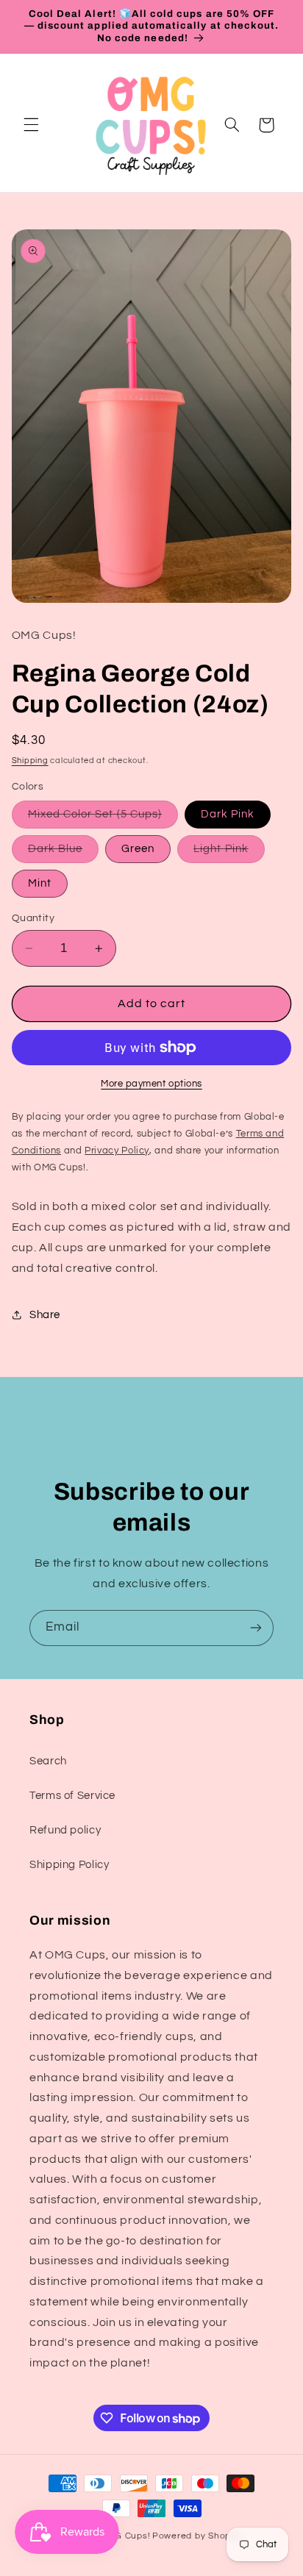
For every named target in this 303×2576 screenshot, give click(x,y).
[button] (31, 125)
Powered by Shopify (197, 2536)
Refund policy (65, 1830)
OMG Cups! (125, 2536)
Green (138, 849)
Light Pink (229, 853)
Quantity (33, 918)
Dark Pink (228, 814)
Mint (40, 883)
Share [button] (45, 1315)
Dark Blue (63, 853)
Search (48, 1761)
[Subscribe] (256, 1628)
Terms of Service (72, 1796)
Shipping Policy (69, 1865)
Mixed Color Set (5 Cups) (103, 818)
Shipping (30, 761)
